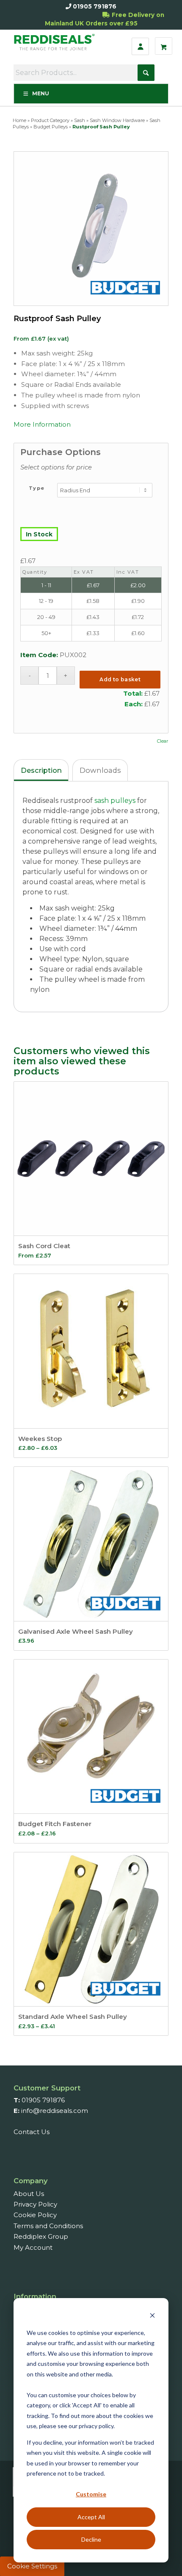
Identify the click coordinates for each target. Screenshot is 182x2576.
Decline (91, 2539)
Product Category (50, 120)
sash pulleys (115, 801)
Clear (163, 741)
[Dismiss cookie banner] (152, 2316)
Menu (41, 93)
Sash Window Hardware (117, 120)
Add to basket (120, 679)
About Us (29, 2194)
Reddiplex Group (41, 2236)
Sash (80, 120)
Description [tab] (41, 770)
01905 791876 (95, 6)
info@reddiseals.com (55, 2111)
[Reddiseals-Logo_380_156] (56, 46)
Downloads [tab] (100, 770)
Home (19, 120)
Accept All (91, 2517)
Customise (91, 2494)
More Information (42, 424)
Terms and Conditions (48, 2226)
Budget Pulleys (51, 127)
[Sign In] (140, 46)
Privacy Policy (35, 2204)
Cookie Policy (35, 2215)
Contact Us (32, 2132)
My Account (33, 2247)
